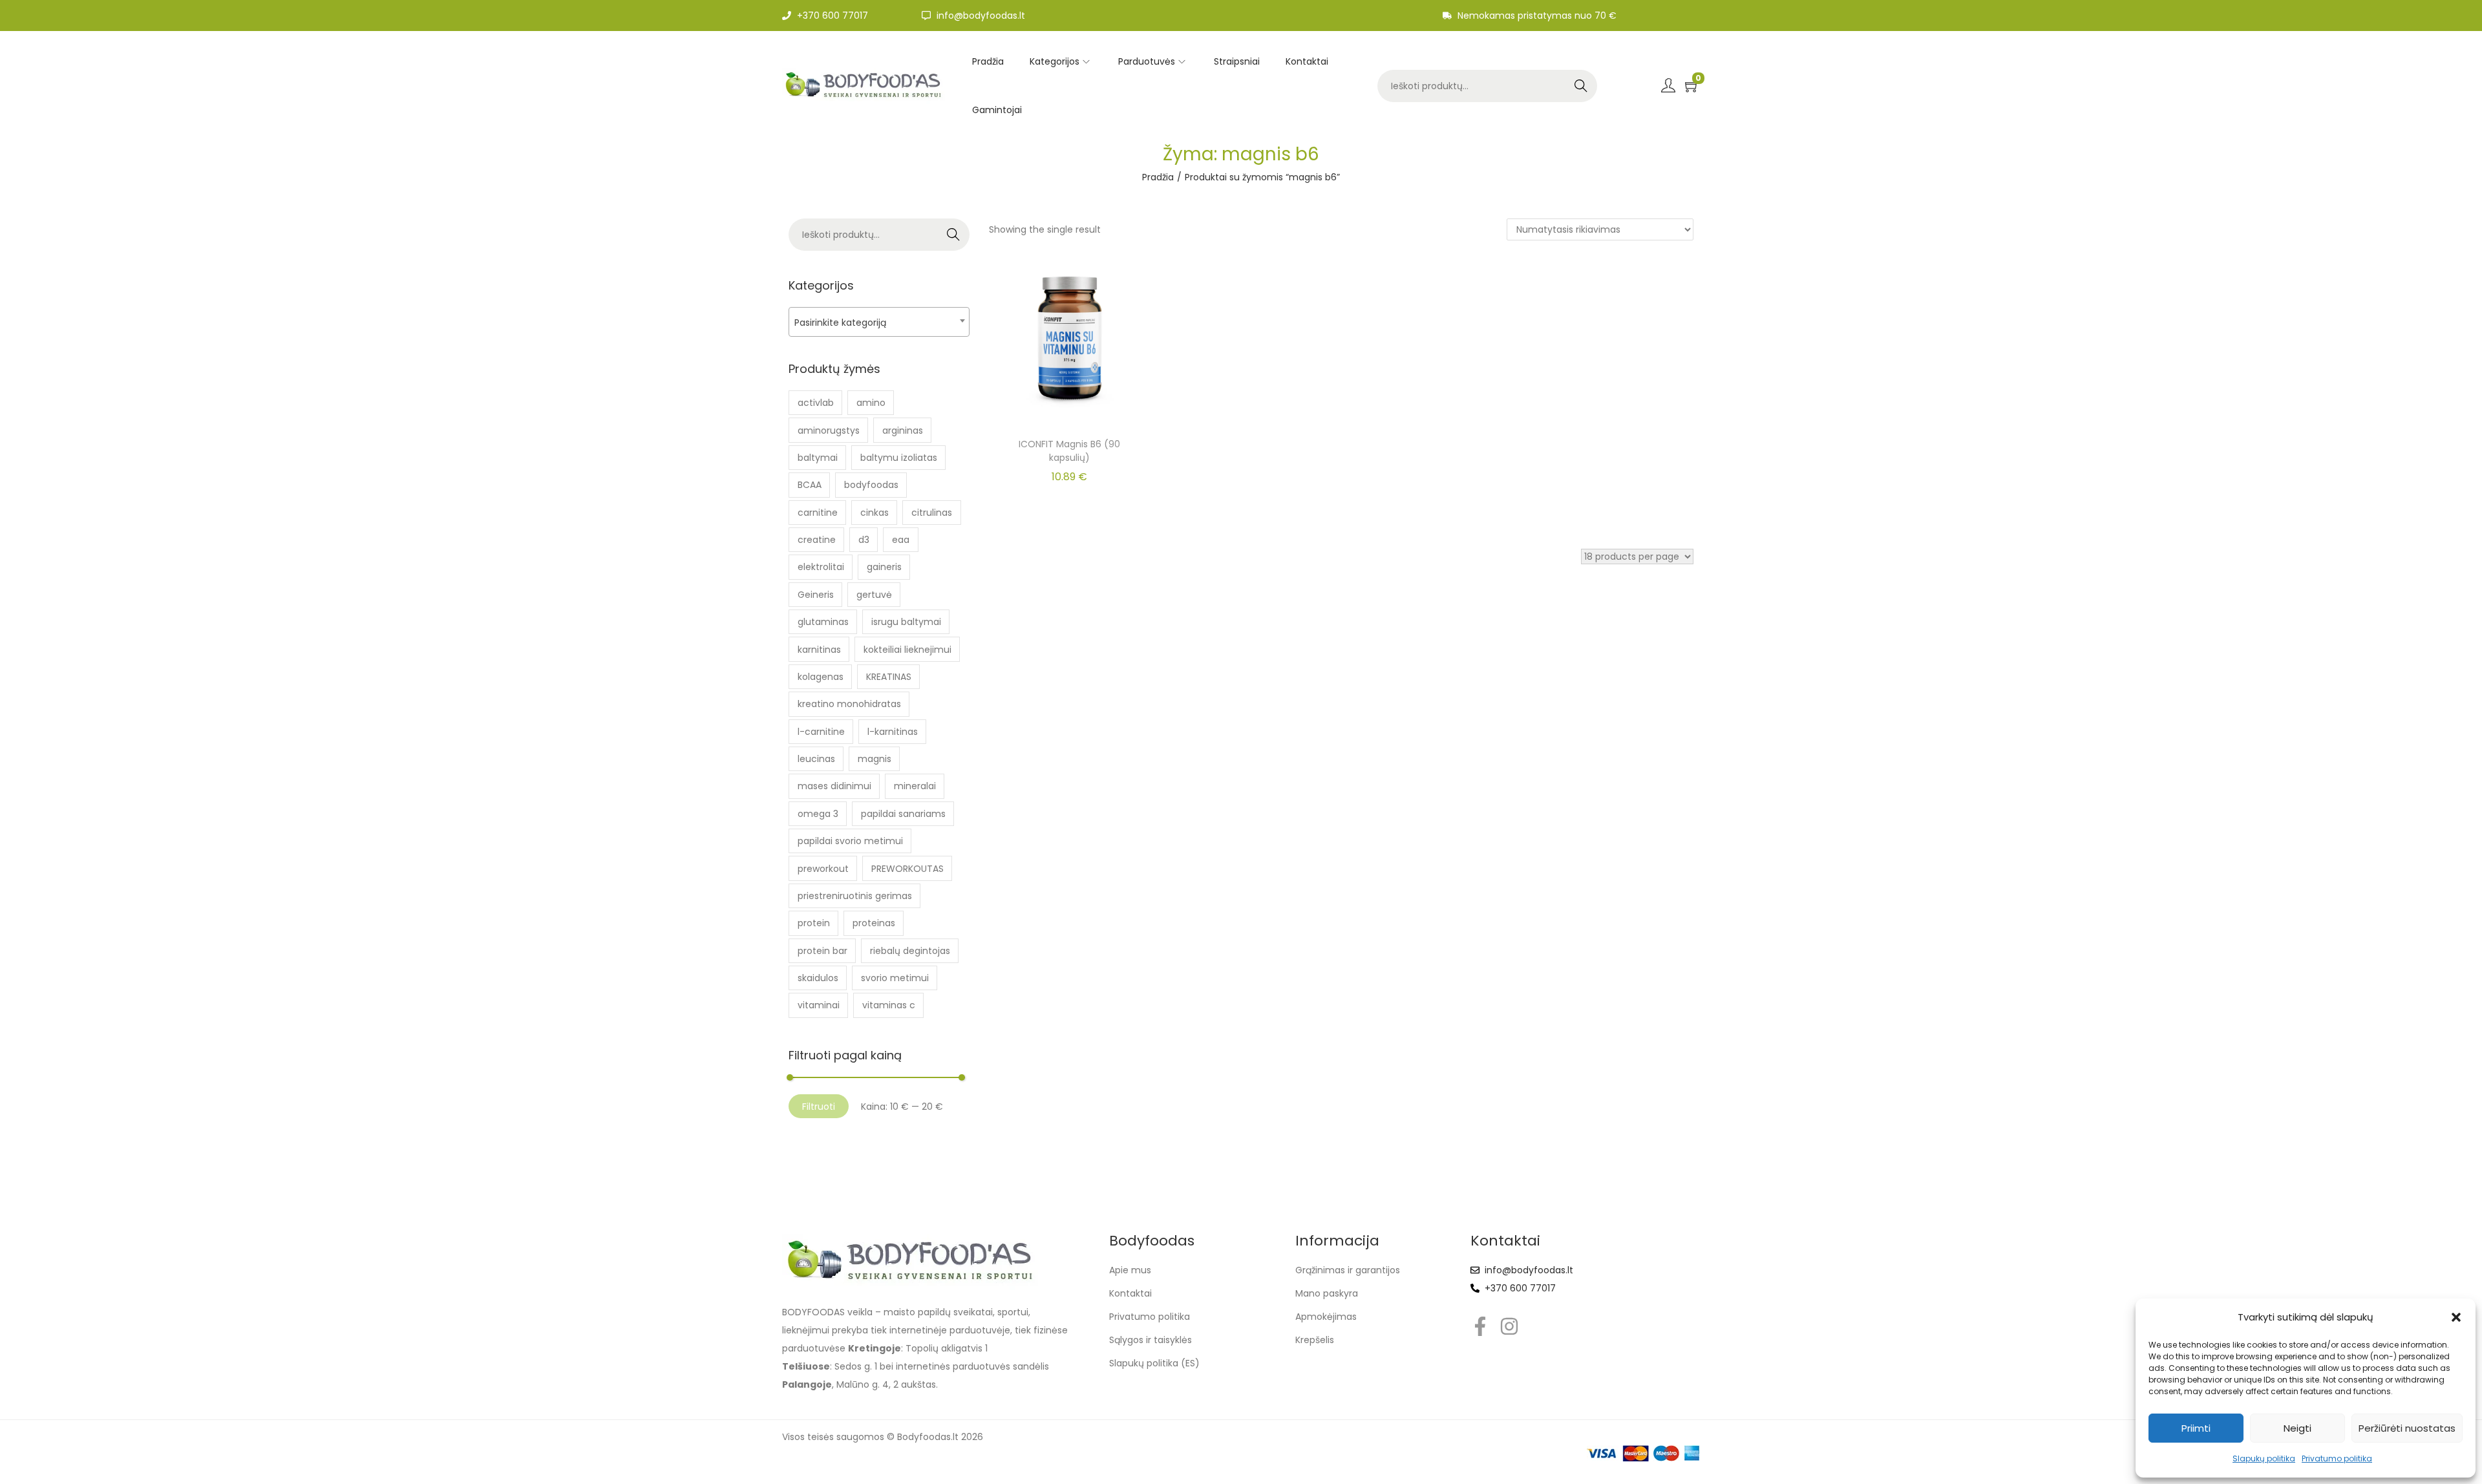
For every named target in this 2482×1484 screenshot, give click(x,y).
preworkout (823, 869)
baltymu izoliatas (899, 458)
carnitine (818, 513)
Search (1581, 86)
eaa (901, 540)
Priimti (2196, 1428)
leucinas (816, 759)
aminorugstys (829, 430)
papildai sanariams (903, 814)
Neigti (2297, 1428)
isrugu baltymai (906, 622)
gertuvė (874, 595)
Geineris (816, 595)
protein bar (822, 951)
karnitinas (819, 650)
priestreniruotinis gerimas (855, 896)
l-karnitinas (893, 732)
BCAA (810, 485)
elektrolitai (821, 567)
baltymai (818, 458)
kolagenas (821, 677)
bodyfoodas (871, 485)
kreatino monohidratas (849, 704)
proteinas (874, 923)
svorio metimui (895, 978)
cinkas (875, 513)
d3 (864, 540)
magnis (875, 759)
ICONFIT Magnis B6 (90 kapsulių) (1069, 451)
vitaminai (819, 1005)
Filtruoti (819, 1107)
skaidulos (818, 978)
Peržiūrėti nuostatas (2407, 1428)
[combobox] (879, 322)
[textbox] (879, 322)
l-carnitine (821, 732)
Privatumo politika (2337, 1458)
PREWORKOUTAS (907, 869)
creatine (817, 540)
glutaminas (823, 622)
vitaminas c (889, 1005)
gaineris (884, 567)
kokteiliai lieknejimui (907, 650)
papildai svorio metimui (850, 841)
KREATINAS (889, 677)
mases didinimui (834, 786)
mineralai (915, 786)
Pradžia (1158, 177)
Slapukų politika (2264, 1458)
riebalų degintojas (910, 951)
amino (871, 403)
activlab (816, 403)
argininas (903, 430)
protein (814, 923)
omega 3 (818, 814)
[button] (2456, 1317)
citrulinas (932, 513)
